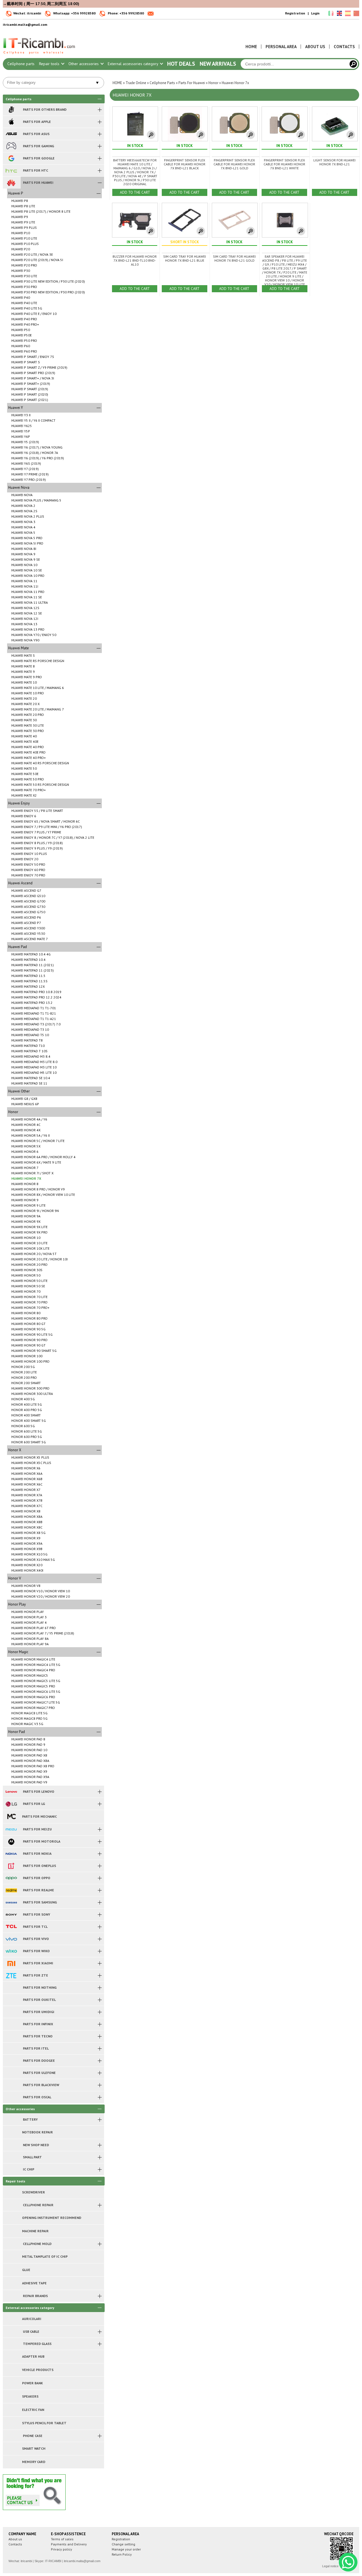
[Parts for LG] (11, 1804)
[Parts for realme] (11, 1890)
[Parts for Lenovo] (11, 1792)
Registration (295, 13)
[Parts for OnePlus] (11, 1866)
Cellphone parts (21, 64)
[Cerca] (353, 64)
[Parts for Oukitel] (11, 2000)
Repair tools (50, 64)
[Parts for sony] (11, 1915)
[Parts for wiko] (11, 1951)
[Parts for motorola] (11, 1841)
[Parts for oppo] (11, 1878)
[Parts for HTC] (11, 170)
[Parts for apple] (11, 122)
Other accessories (84, 64)
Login (315, 13)
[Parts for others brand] (11, 110)
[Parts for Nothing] (11, 1988)
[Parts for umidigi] (11, 2012)
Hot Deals (181, 64)
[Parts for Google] (11, 158)
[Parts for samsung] (11, 1902)
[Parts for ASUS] (11, 134)
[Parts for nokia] (11, 1854)
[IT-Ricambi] (40, 56)
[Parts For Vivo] (11, 1939)
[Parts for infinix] (11, 2024)
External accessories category (133, 64)
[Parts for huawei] (11, 183)
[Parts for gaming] (11, 146)
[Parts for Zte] (11, 1975)
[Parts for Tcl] (11, 1927)
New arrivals (218, 64)
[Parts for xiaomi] (11, 1963)
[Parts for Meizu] (11, 1829)
